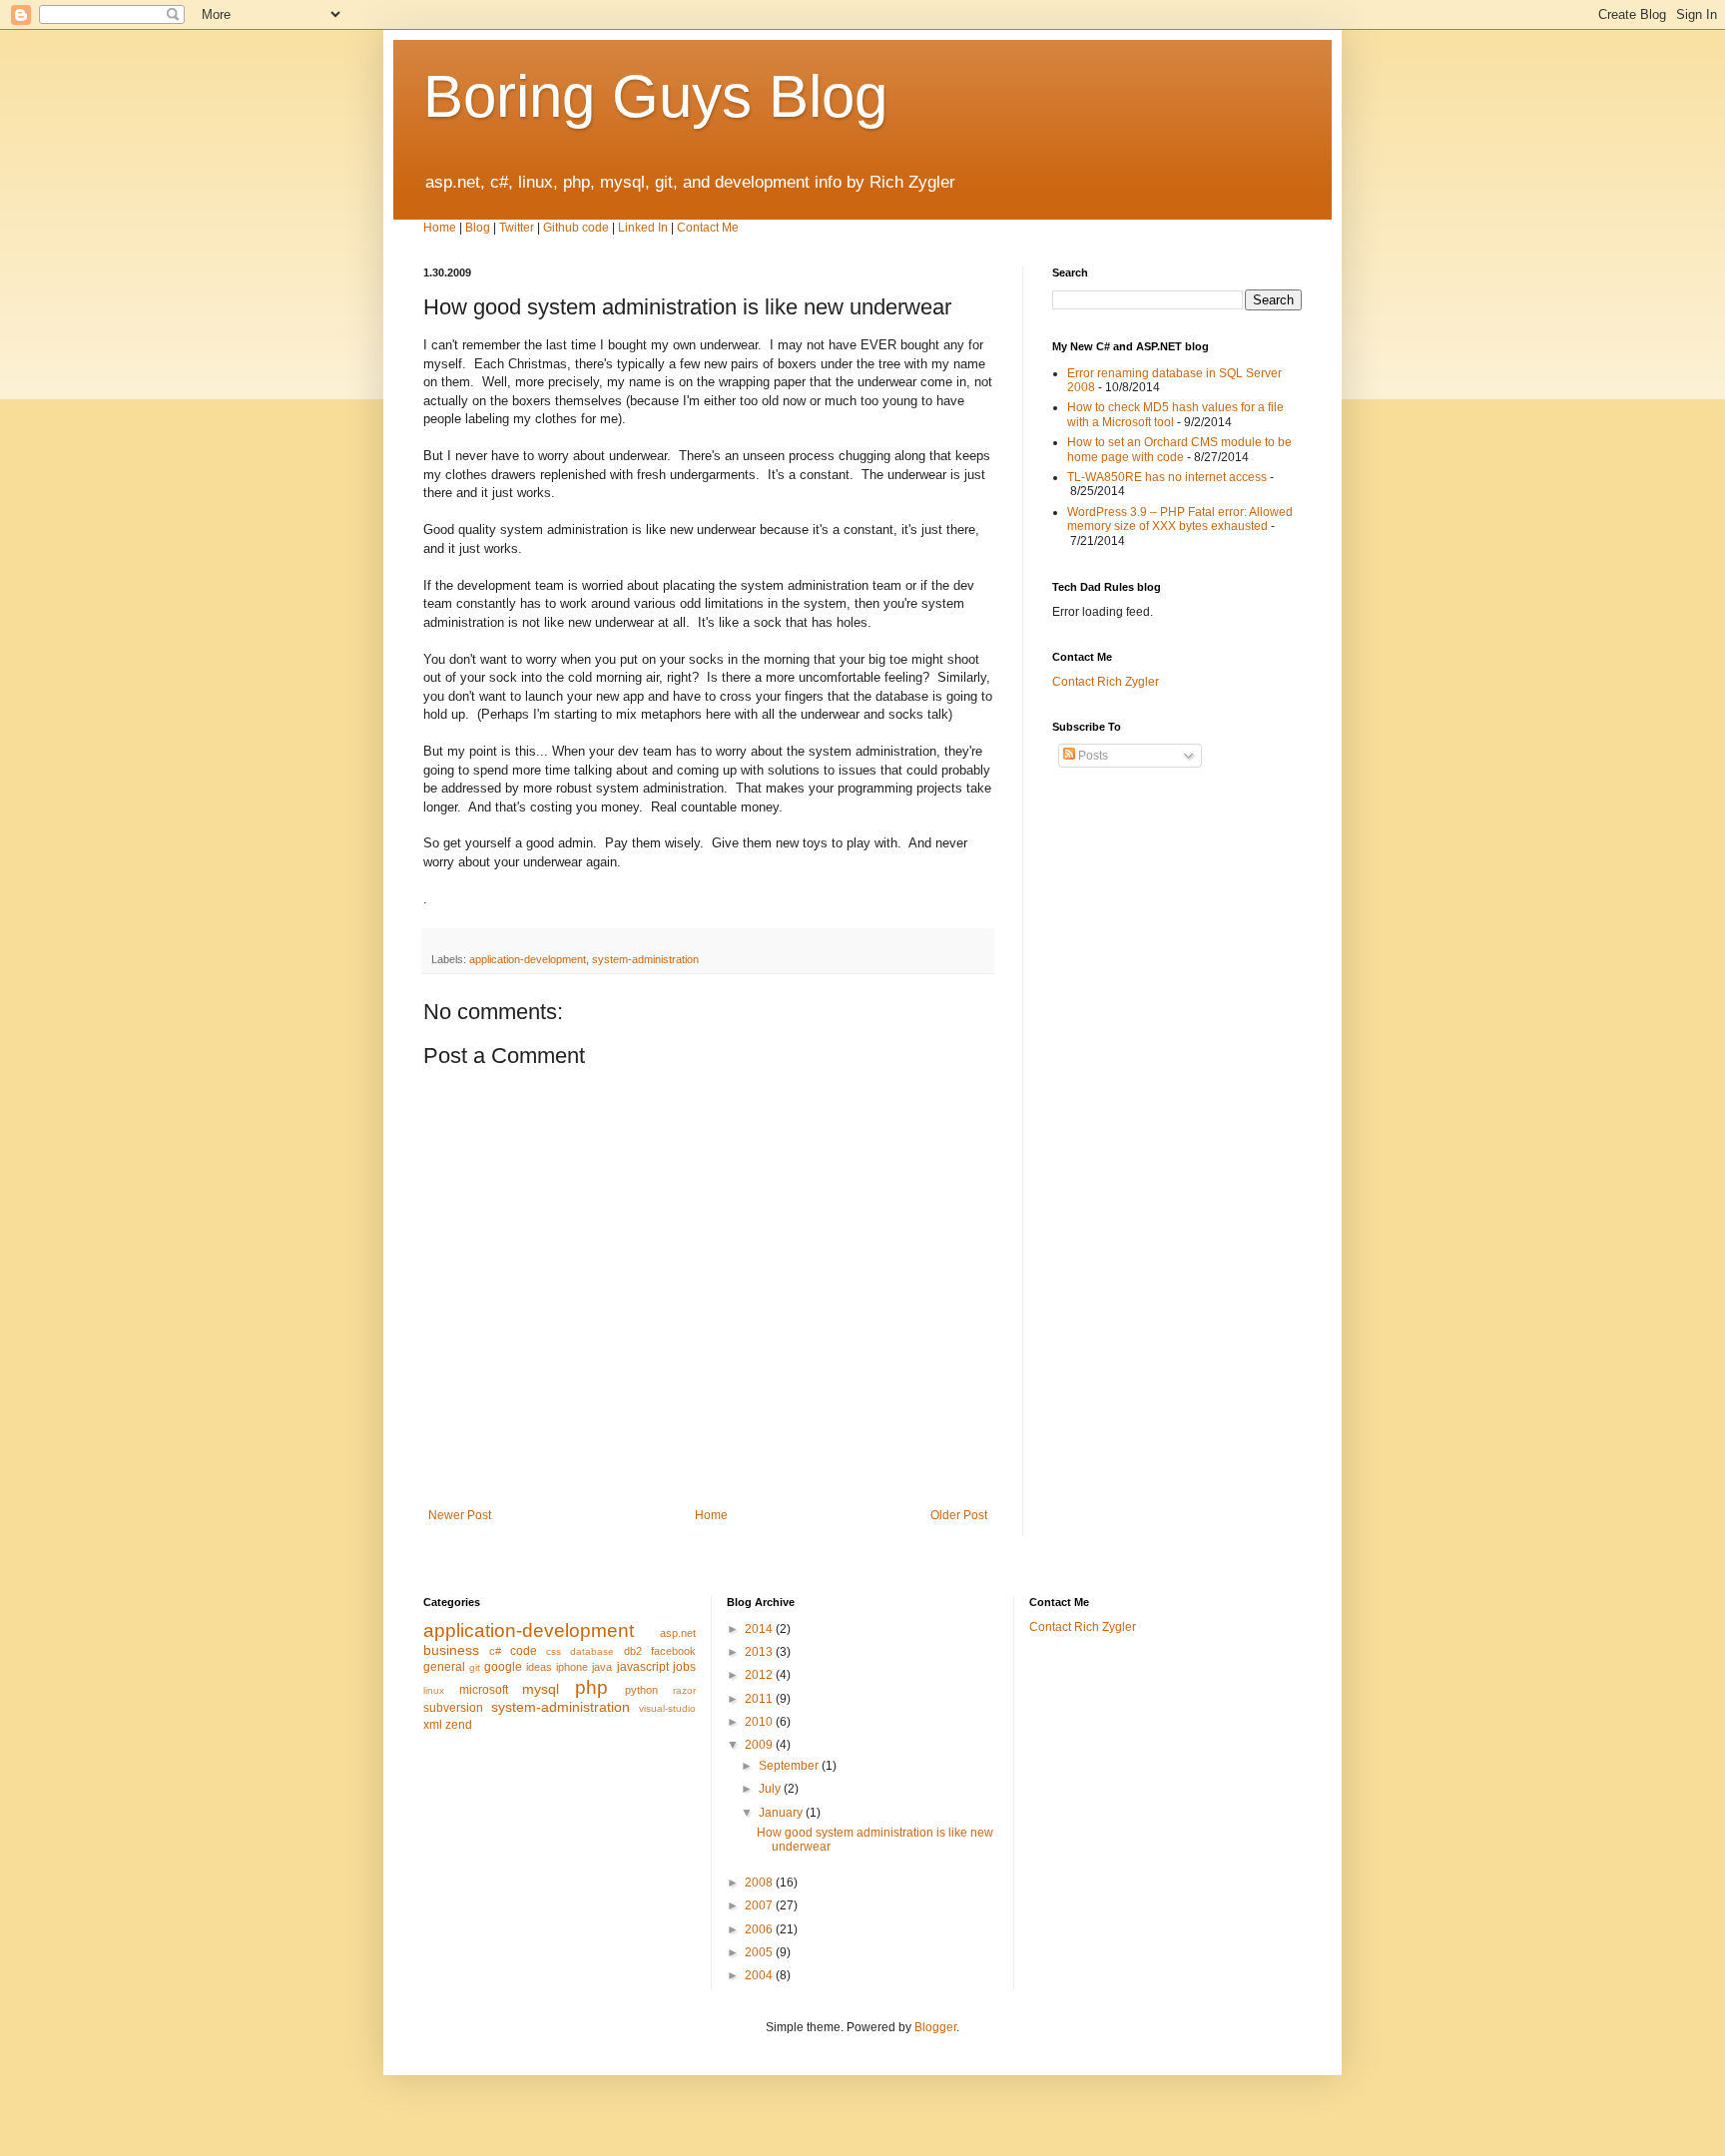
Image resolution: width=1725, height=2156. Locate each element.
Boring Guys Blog (655, 96)
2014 (760, 1629)
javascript (643, 1667)
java (602, 1667)
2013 (760, 1652)
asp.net (678, 1633)
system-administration (645, 959)
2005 (760, 1952)
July (771, 1789)
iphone (572, 1667)
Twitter (517, 228)
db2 (633, 1651)
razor (684, 1690)
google (503, 1667)
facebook (673, 1651)
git (475, 1667)
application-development (528, 959)
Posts (1092, 756)
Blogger (935, 2027)
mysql (541, 1689)
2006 (760, 1929)
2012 (760, 1675)
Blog (478, 228)
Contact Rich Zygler (1106, 682)
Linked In (643, 228)
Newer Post (460, 1515)
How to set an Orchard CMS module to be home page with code (1179, 449)
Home (440, 228)
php (591, 1687)
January (782, 1813)
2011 (760, 1699)
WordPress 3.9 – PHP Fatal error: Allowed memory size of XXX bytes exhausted (1180, 519)
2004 (760, 1975)
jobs (684, 1667)
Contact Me (708, 228)
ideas (539, 1667)
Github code (576, 228)
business (451, 1650)
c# (495, 1651)
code (524, 1651)
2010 (760, 1722)
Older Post (959, 1515)
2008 (760, 1883)
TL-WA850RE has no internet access (1167, 477)
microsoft (484, 1690)
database (592, 1651)
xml (433, 1725)
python (641, 1690)
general (444, 1667)
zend (459, 1725)
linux (434, 1690)
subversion (453, 1708)
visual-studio (667, 1708)
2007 (760, 1905)
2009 (760, 1745)
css (554, 1651)
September (790, 1766)
